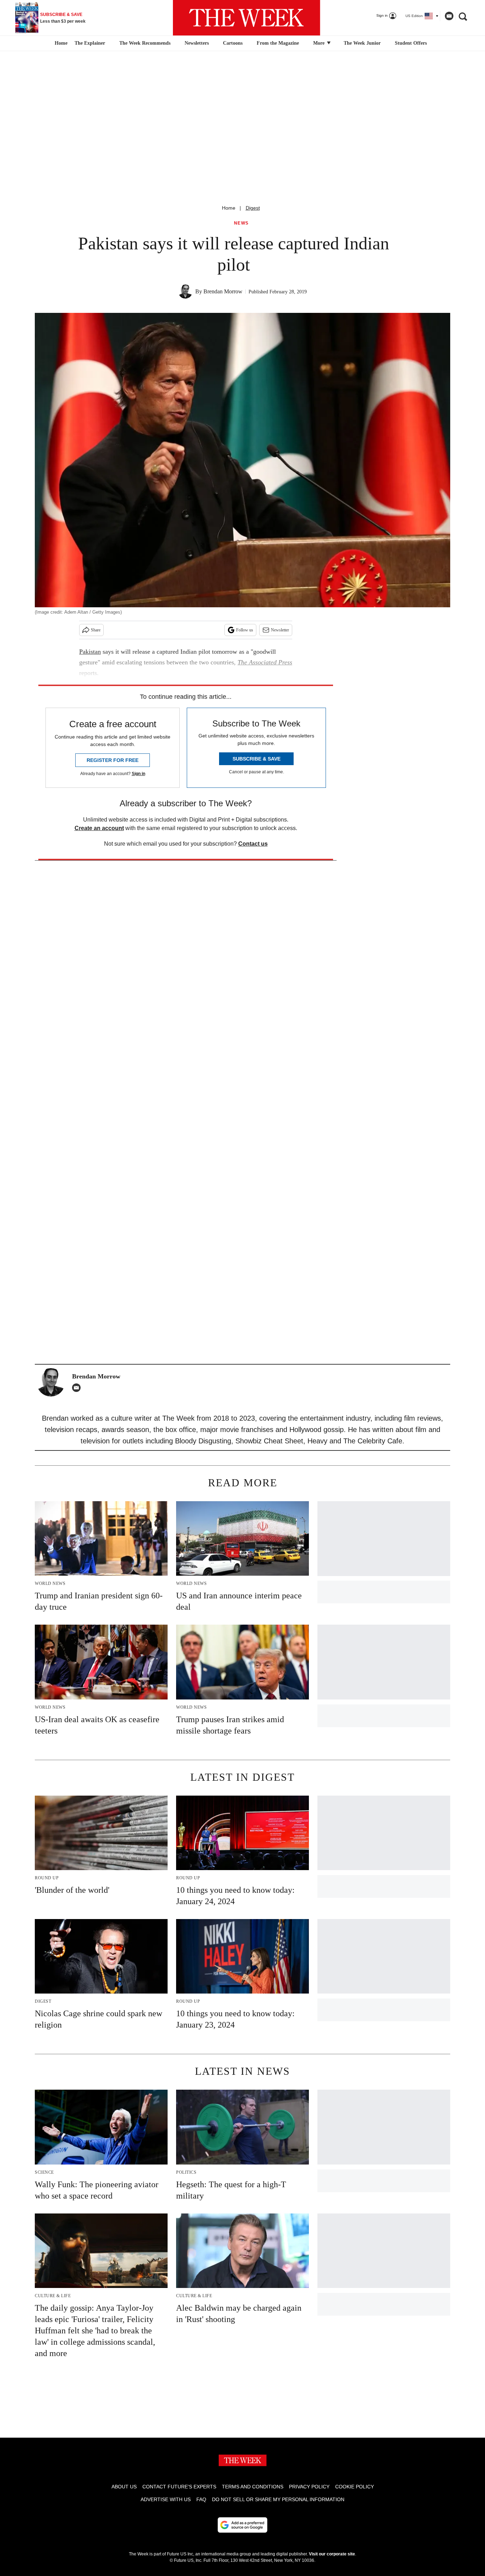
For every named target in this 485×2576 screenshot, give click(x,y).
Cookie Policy (355, 2487)
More (320, 43)
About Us (124, 2487)
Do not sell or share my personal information (278, 2499)
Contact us (253, 844)
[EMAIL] (78, 1388)
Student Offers (411, 43)
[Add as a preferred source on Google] (243, 2525)
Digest (253, 208)
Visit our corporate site (332, 2554)
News (241, 223)
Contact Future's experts (179, 2487)
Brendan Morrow (223, 291)
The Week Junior (362, 43)
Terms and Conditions (253, 2487)
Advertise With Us (166, 2499)
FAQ (201, 2499)
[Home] (60, 43)
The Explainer (90, 43)
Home (229, 208)
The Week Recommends (145, 43)
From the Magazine (278, 43)
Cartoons (233, 43)
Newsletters (197, 43)
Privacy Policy (309, 2487)
